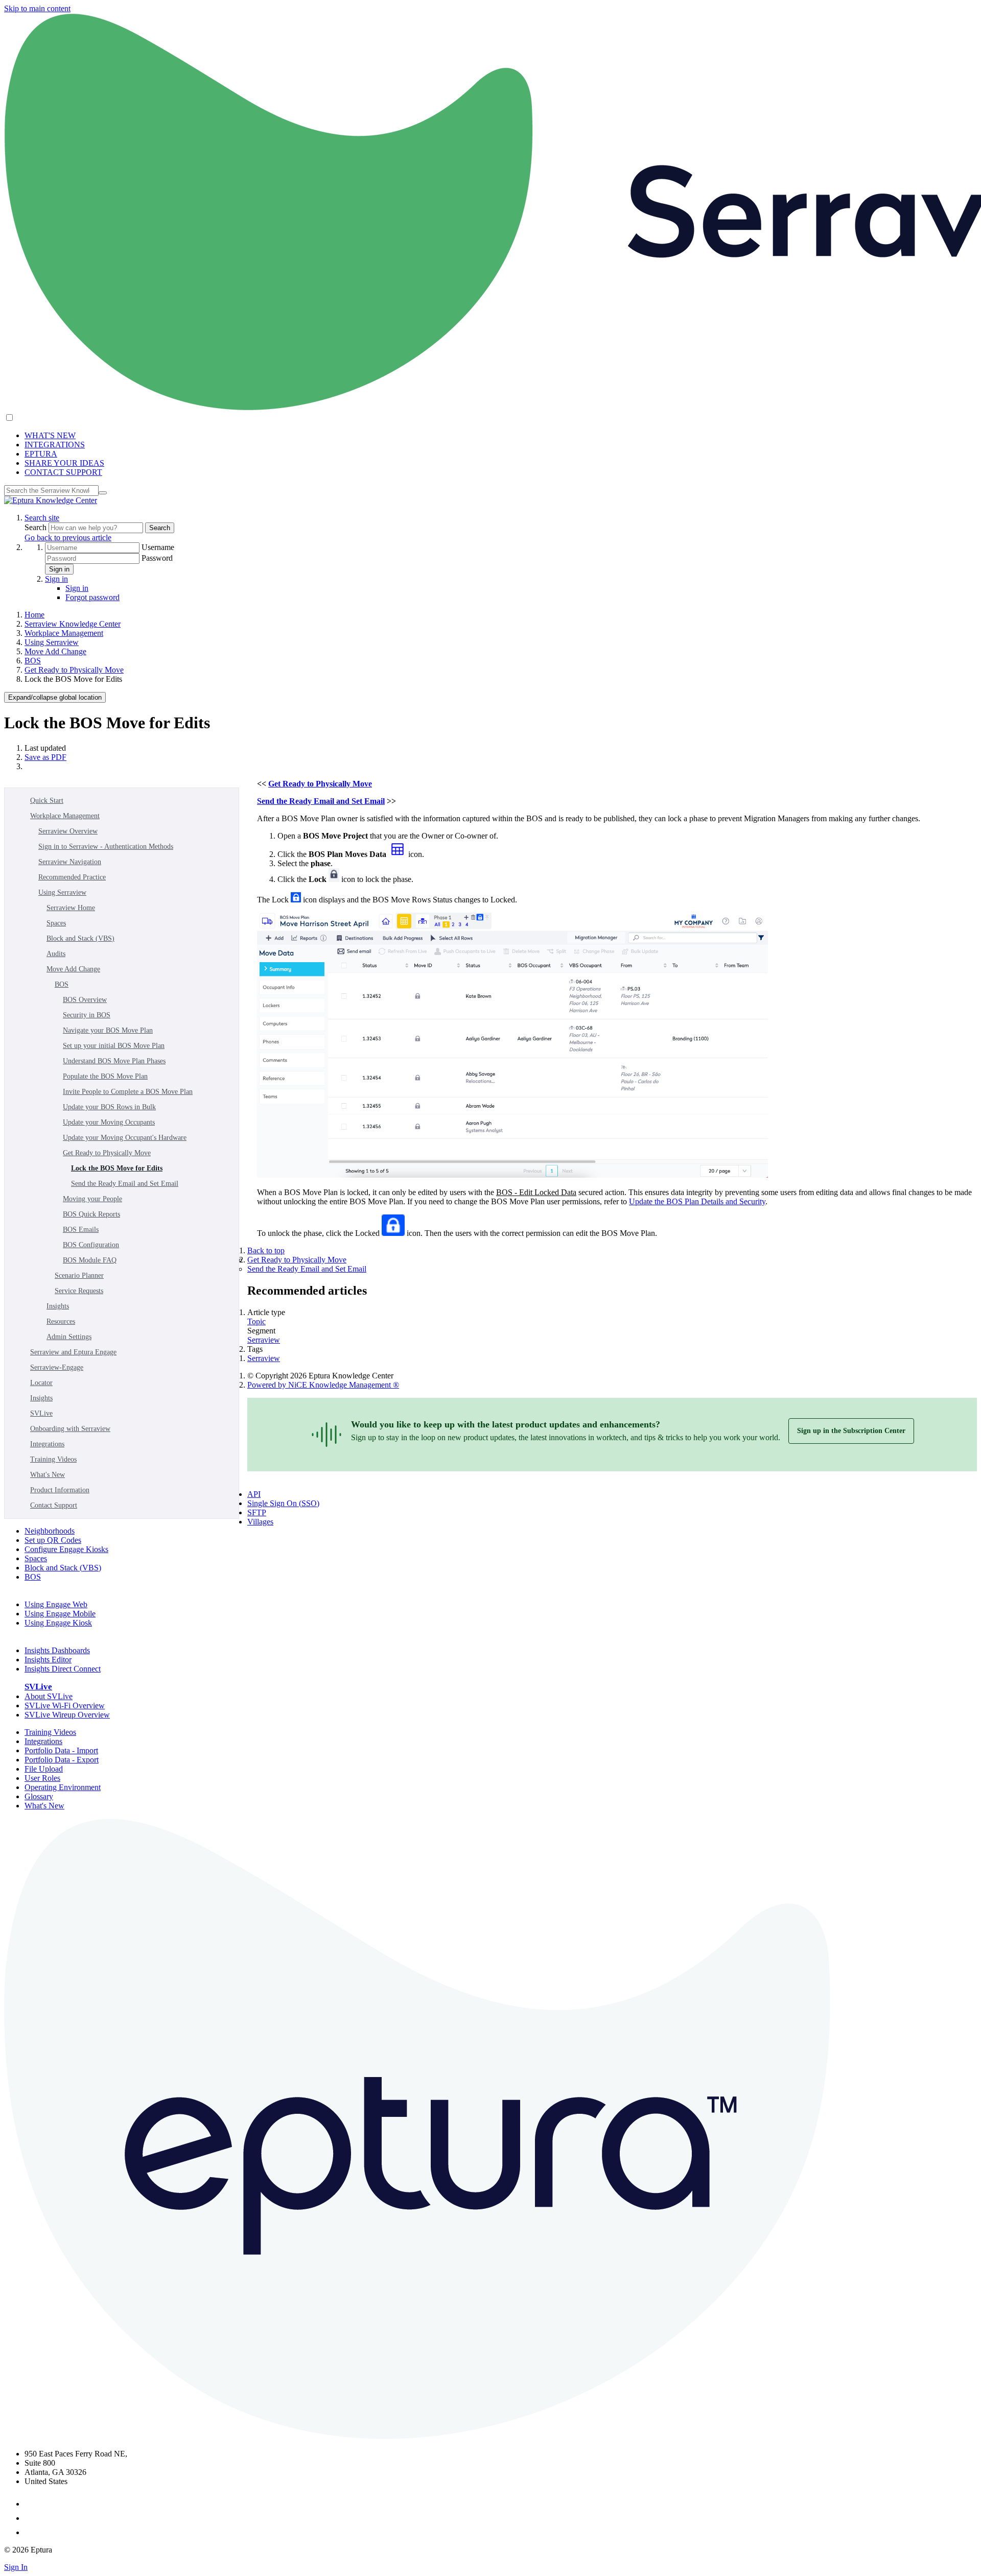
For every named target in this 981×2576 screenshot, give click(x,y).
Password (157, 558)
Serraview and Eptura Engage (73, 1352)
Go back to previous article (68, 538)
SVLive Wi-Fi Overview (65, 1706)
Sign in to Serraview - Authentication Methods (106, 846)
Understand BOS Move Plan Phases (114, 1061)
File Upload (44, 1769)
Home (34, 615)
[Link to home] (51, 500)
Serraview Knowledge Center (73, 624)
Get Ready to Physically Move (74, 670)
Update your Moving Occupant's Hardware (125, 1138)
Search (37, 527)
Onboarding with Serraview (70, 1429)
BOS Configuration (91, 1245)
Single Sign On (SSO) (283, 1503)
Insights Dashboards (57, 1650)
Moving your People (92, 1199)
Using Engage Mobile (60, 1614)
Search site (42, 518)
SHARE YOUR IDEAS (64, 463)
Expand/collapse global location (55, 697)
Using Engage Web (56, 1604)
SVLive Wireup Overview (67, 1715)
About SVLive (49, 1696)
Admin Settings (69, 1337)
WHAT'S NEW (50, 435)
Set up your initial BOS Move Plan (114, 1046)
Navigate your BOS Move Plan (108, 1030)
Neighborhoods (50, 1531)
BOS (33, 661)
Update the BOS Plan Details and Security (697, 1201)
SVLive (41, 1413)
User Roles (42, 1778)
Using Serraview (52, 642)
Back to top (266, 1250)
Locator (41, 1383)
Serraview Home (71, 908)
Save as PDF (45, 757)
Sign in (59, 569)
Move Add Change (55, 651)
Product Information (60, 1490)
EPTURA (41, 454)
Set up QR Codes (53, 1540)
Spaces (56, 923)
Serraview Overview (68, 831)
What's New (48, 1475)
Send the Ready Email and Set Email (125, 1184)
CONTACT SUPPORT (63, 472)
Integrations (47, 1444)
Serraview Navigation (70, 862)
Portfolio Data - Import (61, 1750)
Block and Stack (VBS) (80, 938)
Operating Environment (63, 1787)
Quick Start (47, 801)
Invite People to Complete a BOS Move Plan (128, 1092)
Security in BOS (87, 1015)
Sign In (16, 2567)
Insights (58, 1306)
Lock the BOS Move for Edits (117, 1168)
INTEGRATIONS (55, 445)
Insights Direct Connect (63, 1669)
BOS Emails (81, 1230)
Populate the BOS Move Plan (105, 1076)
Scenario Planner (79, 1275)
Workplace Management (64, 633)
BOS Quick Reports (91, 1214)
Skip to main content (37, 8)
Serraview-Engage (57, 1367)
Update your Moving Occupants (109, 1122)
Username (158, 547)
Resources (61, 1321)
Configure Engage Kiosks (66, 1549)
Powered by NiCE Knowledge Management (323, 1385)
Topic (256, 1321)
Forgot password (92, 597)
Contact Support (54, 1505)
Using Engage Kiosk (58, 1623)
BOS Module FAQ (90, 1260)
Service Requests (79, 1291)
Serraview (264, 1340)
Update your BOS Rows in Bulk (109, 1107)
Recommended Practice (72, 877)
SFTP (257, 1512)
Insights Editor (48, 1660)
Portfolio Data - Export (62, 1760)
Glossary (39, 1796)
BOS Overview (85, 1000)
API (254, 1494)
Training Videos (53, 1459)
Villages (260, 1522)
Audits (56, 954)
